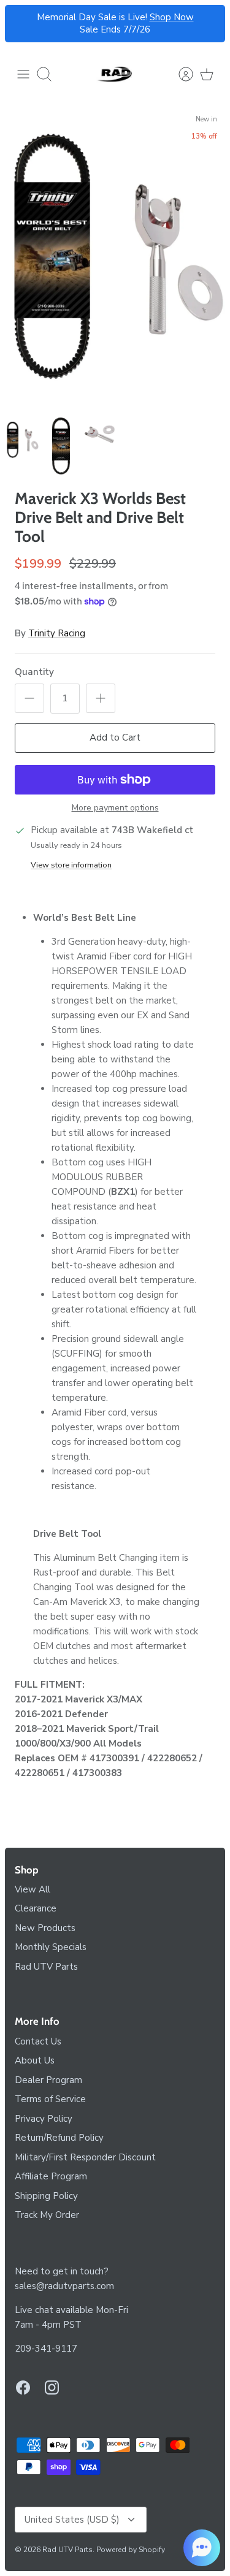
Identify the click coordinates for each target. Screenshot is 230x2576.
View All (33, 1889)
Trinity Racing (57, 633)
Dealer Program (48, 2080)
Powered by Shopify (131, 2550)
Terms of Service (50, 2099)
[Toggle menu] (23, 74)
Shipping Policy (46, 2196)
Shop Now (172, 17)
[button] (202, 2548)
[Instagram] (52, 2387)
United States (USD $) (72, 2520)
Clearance (36, 1908)
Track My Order (47, 2215)
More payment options (115, 808)
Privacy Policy (44, 2119)
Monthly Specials (51, 1947)
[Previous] (21, 24)
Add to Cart (115, 737)
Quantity (34, 672)
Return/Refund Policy (59, 2138)
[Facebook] (23, 2387)
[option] (115, 259)
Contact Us (38, 2041)
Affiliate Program (51, 2176)
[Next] (209, 24)
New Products (45, 1928)
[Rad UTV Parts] (115, 74)
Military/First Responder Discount (85, 2157)
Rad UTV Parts (46, 1967)
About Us (35, 2060)
